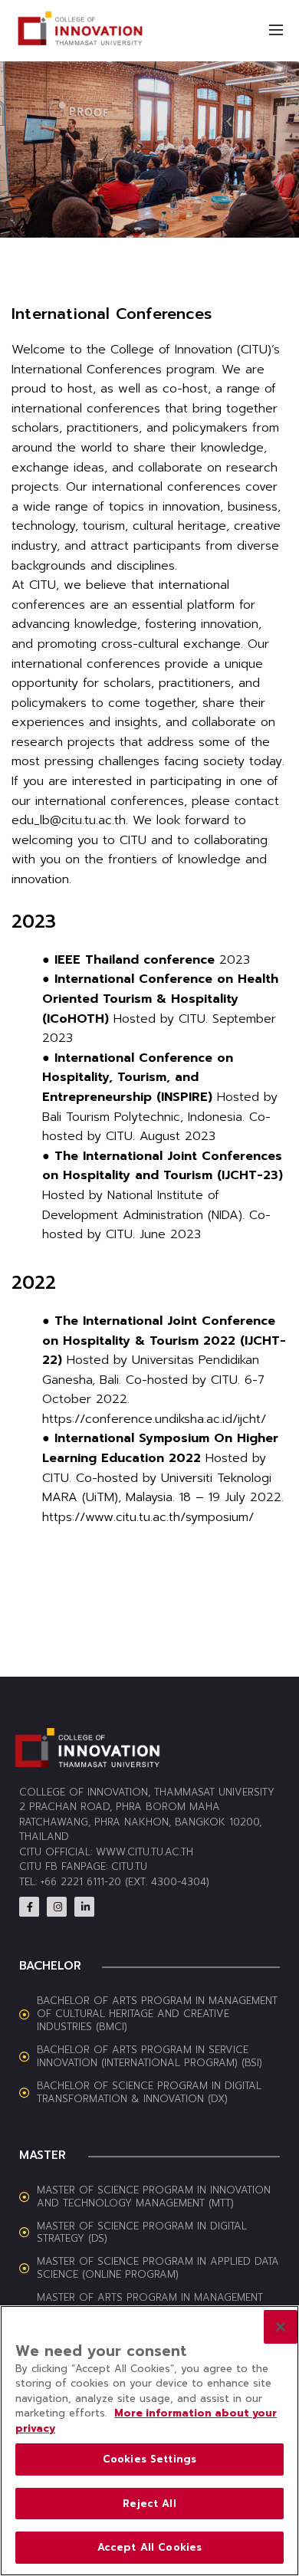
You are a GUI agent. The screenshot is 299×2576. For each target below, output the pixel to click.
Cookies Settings (149, 2459)
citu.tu (129, 1866)
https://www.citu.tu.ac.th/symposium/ (148, 1517)
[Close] (281, 2327)
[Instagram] (57, 1907)
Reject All (149, 2504)
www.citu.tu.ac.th (145, 1852)
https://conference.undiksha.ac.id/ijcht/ (154, 1419)
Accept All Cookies (149, 2547)
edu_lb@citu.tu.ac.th (69, 820)
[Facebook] (29, 1907)
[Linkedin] (84, 1907)
